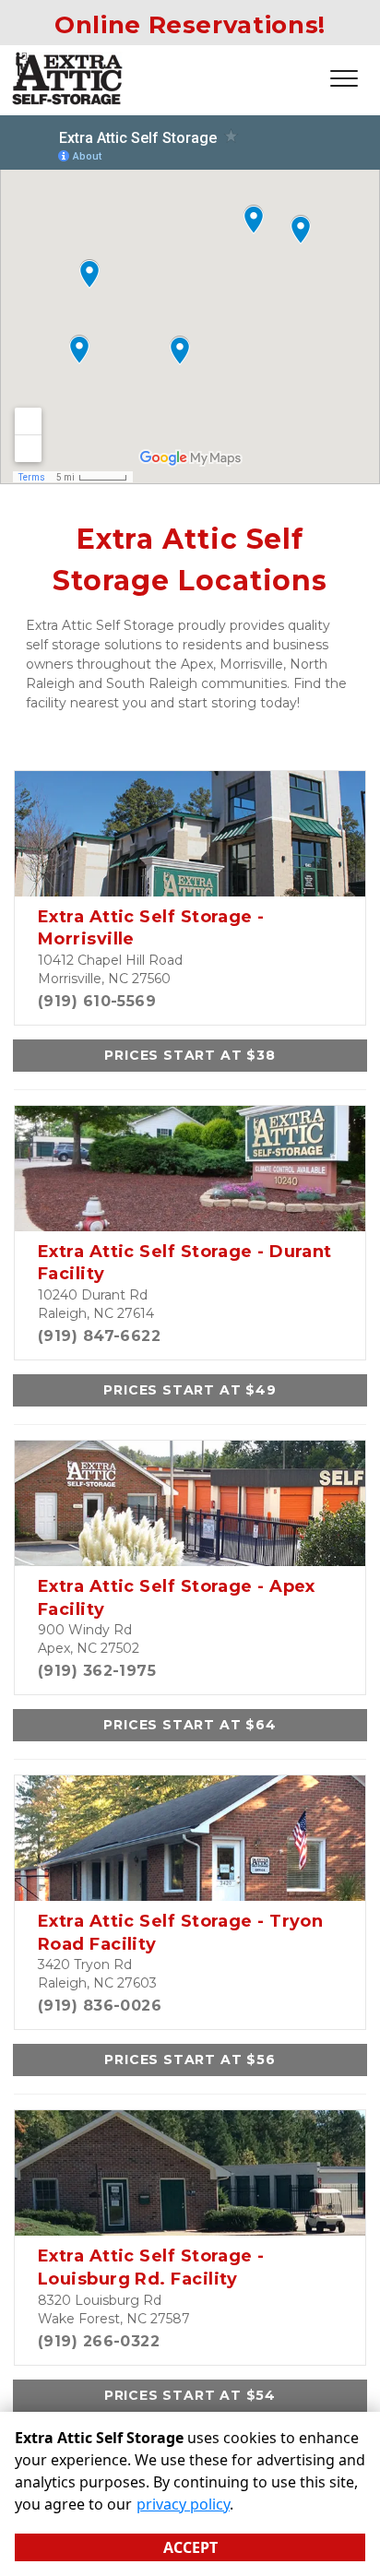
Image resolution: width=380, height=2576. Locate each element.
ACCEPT (190, 2547)
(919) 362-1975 (97, 1671)
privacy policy (183, 2504)
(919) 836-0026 (100, 2006)
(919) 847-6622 (99, 1336)
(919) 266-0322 (99, 2341)
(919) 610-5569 (97, 1001)
